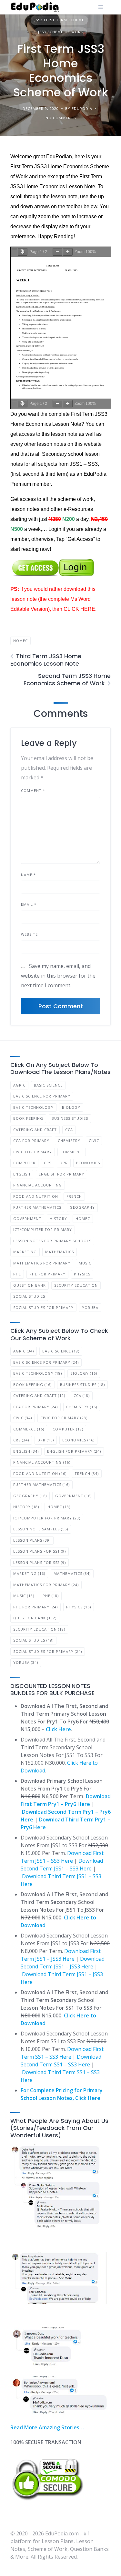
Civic (94, 1141)
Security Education (76, 1285)
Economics (88, 1163)
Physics (82, 1274)
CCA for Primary (31, 1141)
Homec (20, 641)
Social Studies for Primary (43, 1308)
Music (85, 1263)
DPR (64, 1163)
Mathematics (60, 1252)
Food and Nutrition (36, 1196)
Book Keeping (28, 1118)
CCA (69, 1130)
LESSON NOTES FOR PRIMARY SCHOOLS (52, 1241)
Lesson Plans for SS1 (40, 1551)
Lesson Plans (32, 1540)
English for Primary (61, 1174)
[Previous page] (15, 249)
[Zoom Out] (57, 252)
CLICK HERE (79, 609)
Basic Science (48, 1085)
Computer (24, 1163)
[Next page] (23, 252)
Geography (82, 1207)
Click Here (58, 1729)
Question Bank (30, 1285)
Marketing (25, 1252)
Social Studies (29, 1296)
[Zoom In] (68, 252)
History (58, 1219)
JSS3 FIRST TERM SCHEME (59, 20)
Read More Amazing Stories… (47, 2427)
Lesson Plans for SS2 (40, 1562)
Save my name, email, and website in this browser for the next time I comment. (58, 976)
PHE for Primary (47, 1274)
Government (27, 1219)
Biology (71, 1107)
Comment (33, 790)
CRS (48, 1163)
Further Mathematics (37, 1207)
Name (28, 875)
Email (29, 904)
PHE (17, 1274)
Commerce (72, 1152)
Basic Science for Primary (42, 1096)
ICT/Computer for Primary (43, 1229)
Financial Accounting (38, 1185)
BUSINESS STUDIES (70, 1118)
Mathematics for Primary (42, 1263)
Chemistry (69, 1141)
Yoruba (90, 1308)
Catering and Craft (35, 1130)
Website (29, 934)
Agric (19, 1085)
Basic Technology (33, 1107)
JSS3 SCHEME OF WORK (61, 32)
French (74, 1196)
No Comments (61, 118)
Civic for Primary (33, 1152)
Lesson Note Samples (41, 1529)
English (22, 1174)
